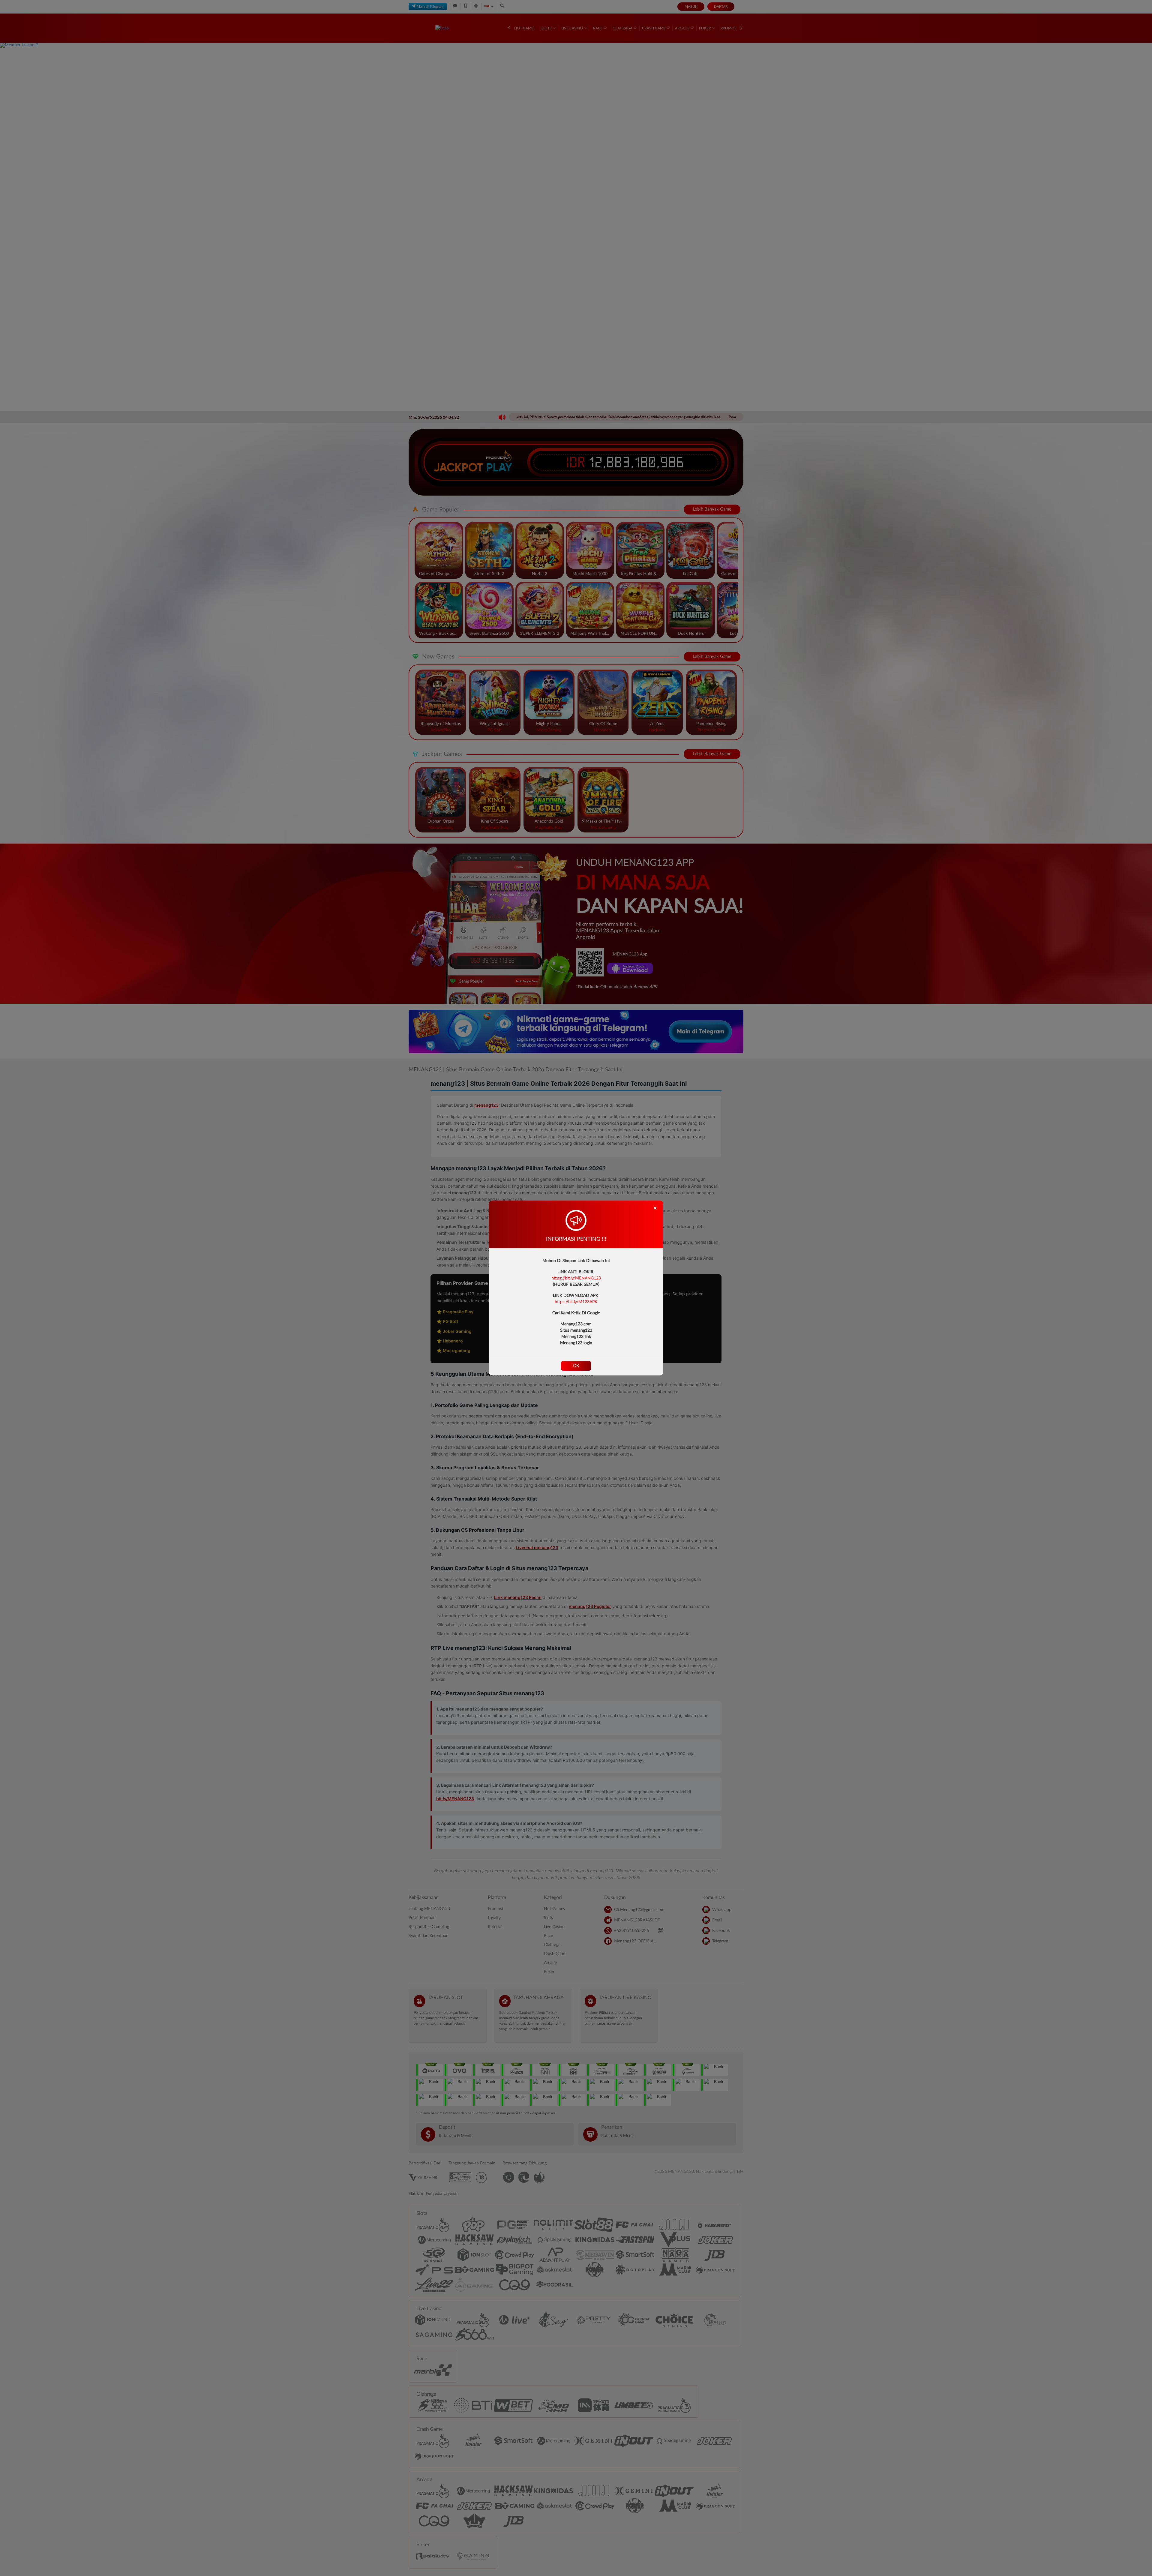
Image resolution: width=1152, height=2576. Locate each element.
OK (576, 1366)
